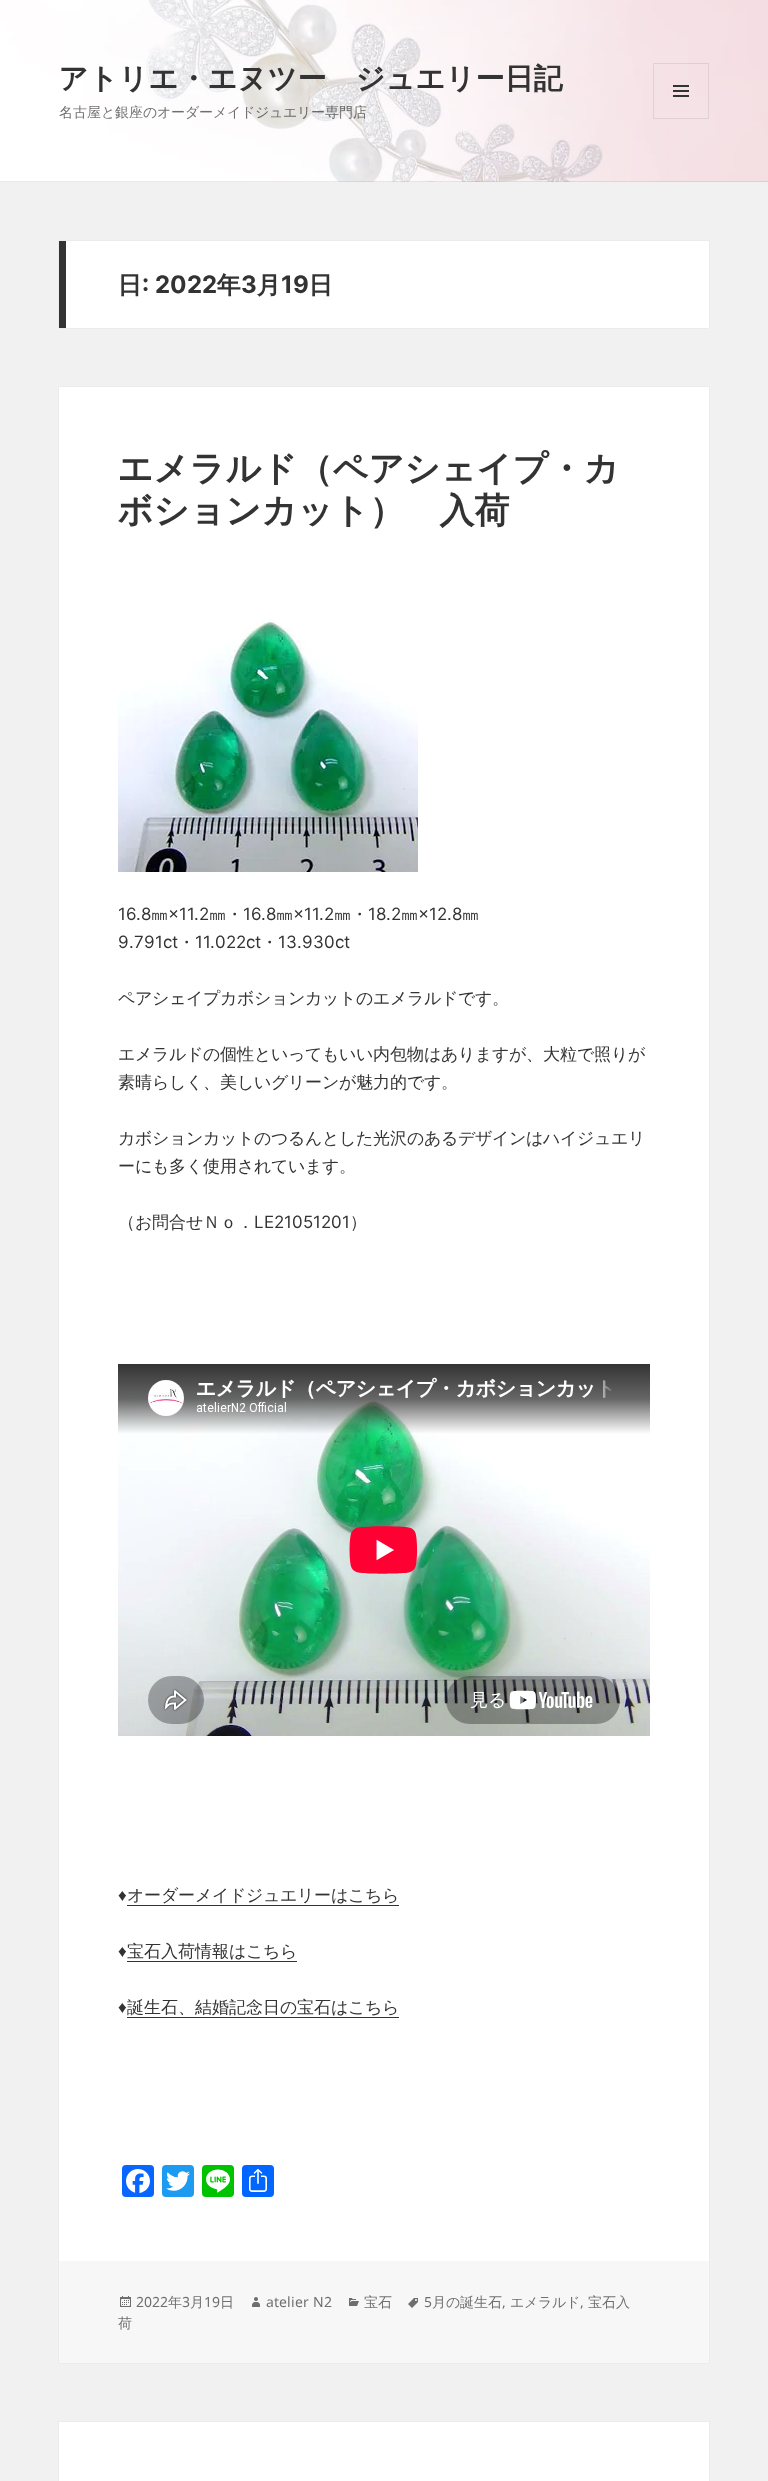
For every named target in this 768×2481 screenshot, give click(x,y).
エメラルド (545, 2301)
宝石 (378, 2301)
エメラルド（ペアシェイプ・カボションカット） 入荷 (369, 488)
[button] (268, 722)
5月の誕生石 (463, 2301)
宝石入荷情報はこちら (212, 1951)
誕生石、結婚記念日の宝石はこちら (263, 2007)
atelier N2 (299, 2301)
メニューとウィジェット (681, 118)
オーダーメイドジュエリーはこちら (263, 1895)
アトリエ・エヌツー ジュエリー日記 (311, 76)
